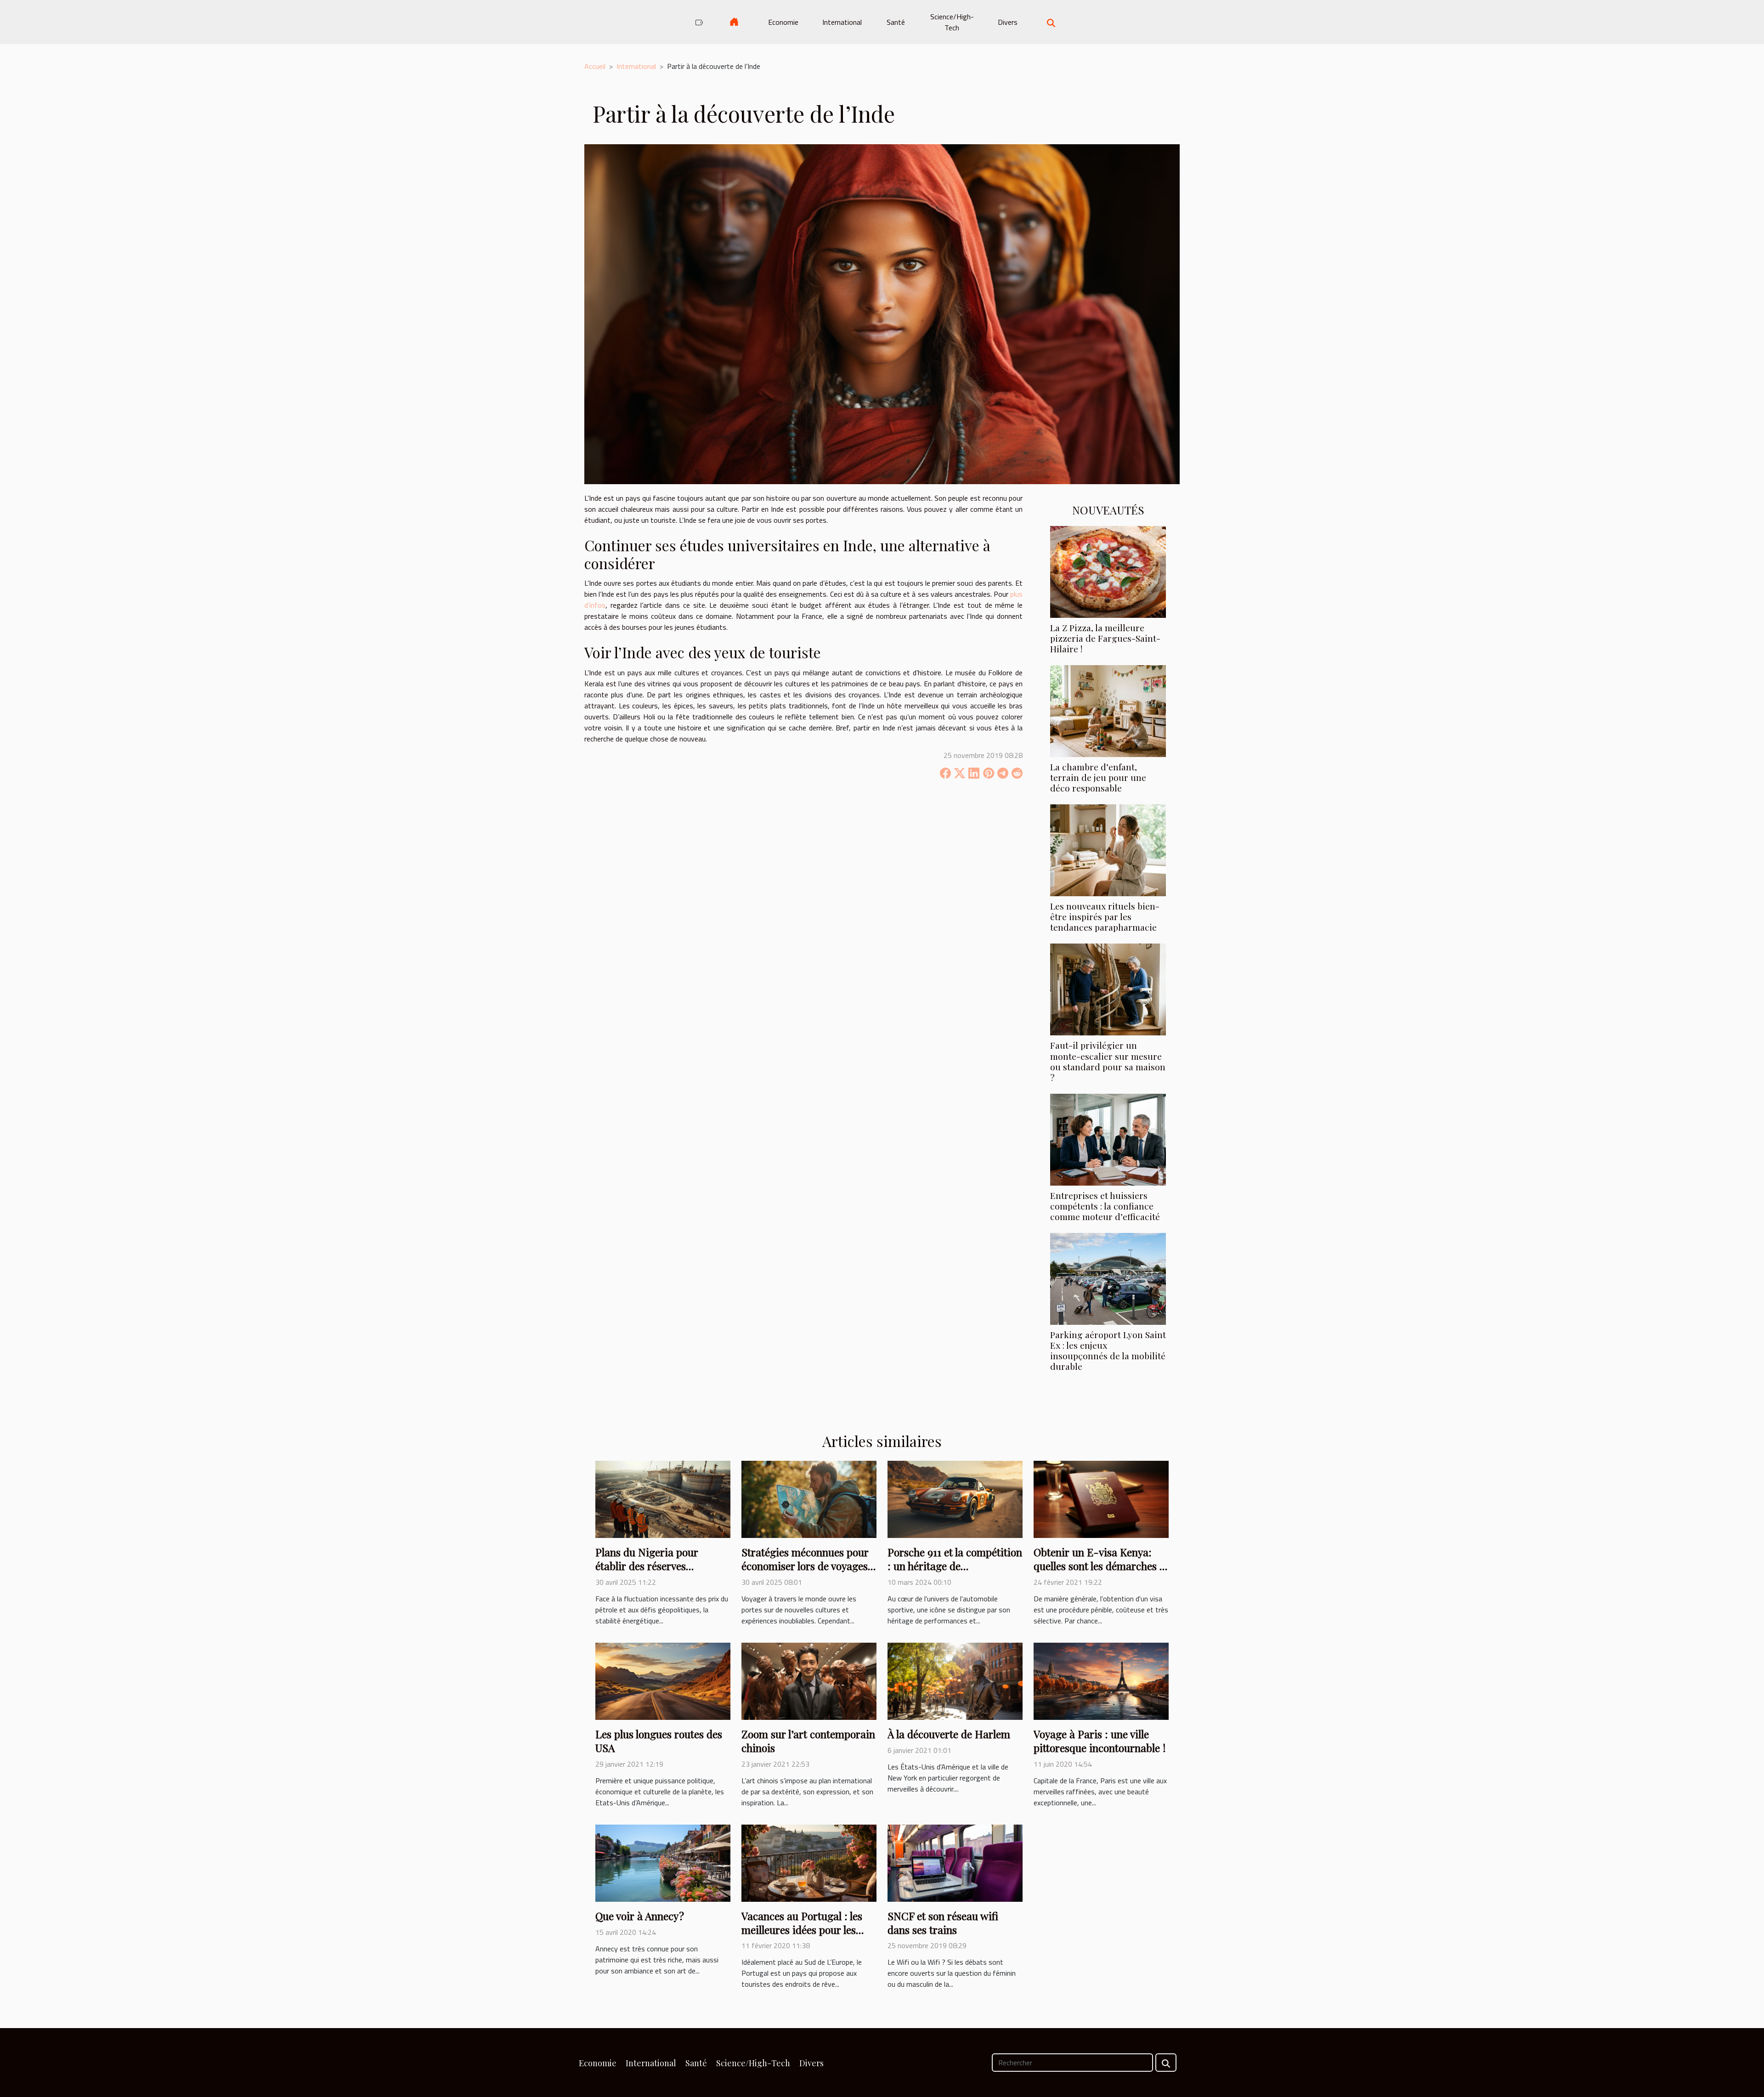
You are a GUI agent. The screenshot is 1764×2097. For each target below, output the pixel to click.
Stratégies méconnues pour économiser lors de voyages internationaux (805, 1566)
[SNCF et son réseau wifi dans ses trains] (955, 1862)
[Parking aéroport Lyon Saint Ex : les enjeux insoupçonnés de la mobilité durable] (1108, 1278)
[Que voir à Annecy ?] (663, 1862)
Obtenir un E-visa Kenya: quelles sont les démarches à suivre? (1099, 1566)
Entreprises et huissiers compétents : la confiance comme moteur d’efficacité (1105, 1206)
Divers (1008, 22)
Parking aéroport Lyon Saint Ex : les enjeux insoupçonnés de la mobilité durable (1108, 1350)
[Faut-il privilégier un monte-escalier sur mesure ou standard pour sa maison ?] (1108, 989)
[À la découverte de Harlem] (955, 1680)
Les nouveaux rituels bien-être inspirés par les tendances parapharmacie (1105, 916)
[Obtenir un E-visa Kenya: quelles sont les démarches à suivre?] (1101, 1498)
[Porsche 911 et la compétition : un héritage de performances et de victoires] (955, 1498)
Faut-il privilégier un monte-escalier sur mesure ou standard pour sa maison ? (1108, 1061)
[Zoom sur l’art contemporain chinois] (809, 1680)
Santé (896, 22)
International (842, 22)
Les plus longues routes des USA (659, 1741)
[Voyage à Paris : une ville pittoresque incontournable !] (1101, 1680)
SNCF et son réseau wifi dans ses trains (943, 1923)
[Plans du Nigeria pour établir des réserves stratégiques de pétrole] (663, 1498)
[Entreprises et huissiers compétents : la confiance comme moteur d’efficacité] (1108, 1139)
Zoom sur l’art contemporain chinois (808, 1741)
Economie (783, 22)
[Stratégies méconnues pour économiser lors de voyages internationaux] (809, 1498)
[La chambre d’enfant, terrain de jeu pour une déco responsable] (1108, 710)
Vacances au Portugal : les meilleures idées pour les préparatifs (802, 1930)
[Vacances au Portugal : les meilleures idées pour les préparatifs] (809, 1862)
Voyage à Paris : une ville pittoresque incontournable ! (1100, 1741)
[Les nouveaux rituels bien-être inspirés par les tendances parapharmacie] (1108, 849)
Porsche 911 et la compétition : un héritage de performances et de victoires (955, 1566)
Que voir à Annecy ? (640, 1916)
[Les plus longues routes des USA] (663, 1680)
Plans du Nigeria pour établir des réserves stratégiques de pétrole (649, 1566)
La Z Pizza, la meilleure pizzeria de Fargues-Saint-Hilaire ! (1105, 638)
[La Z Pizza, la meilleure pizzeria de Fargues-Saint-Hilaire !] (1108, 571)
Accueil (595, 66)
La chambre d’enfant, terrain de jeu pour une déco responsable (1098, 777)
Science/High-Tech (952, 22)
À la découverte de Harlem (949, 1734)
